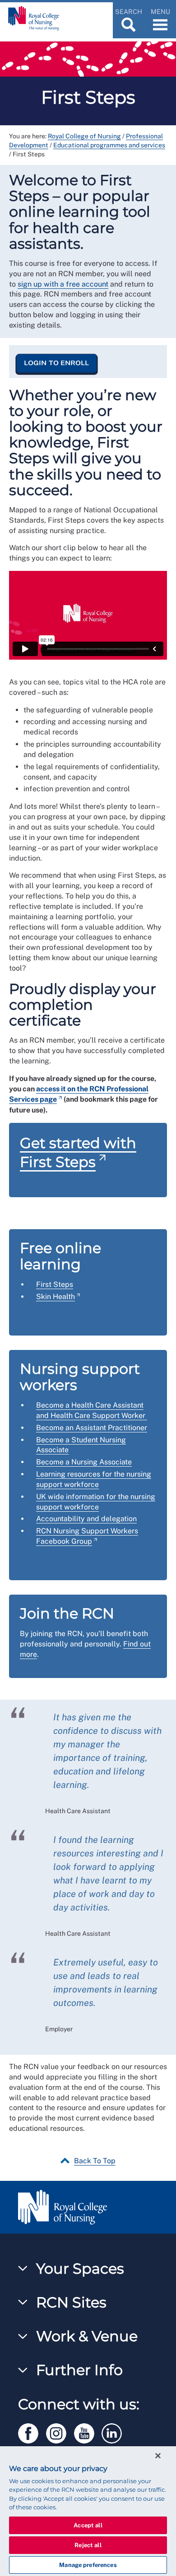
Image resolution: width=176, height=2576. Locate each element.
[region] (88, 2511)
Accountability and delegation (86, 1519)
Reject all (88, 2545)
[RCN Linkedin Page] (115, 2432)
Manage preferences (88, 2565)
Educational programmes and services (109, 145)
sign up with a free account (63, 284)
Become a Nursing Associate (84, 1462)
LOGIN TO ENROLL (57, 363)
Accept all (88, 2525)
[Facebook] (32, 2432)
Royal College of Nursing (84, 136)
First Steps (55, 1284)
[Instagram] (60, 2432)
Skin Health (56, 1297)
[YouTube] (88, 2432)
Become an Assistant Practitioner (92, 1428)
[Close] (158, 2456)
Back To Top (95, 2161)
